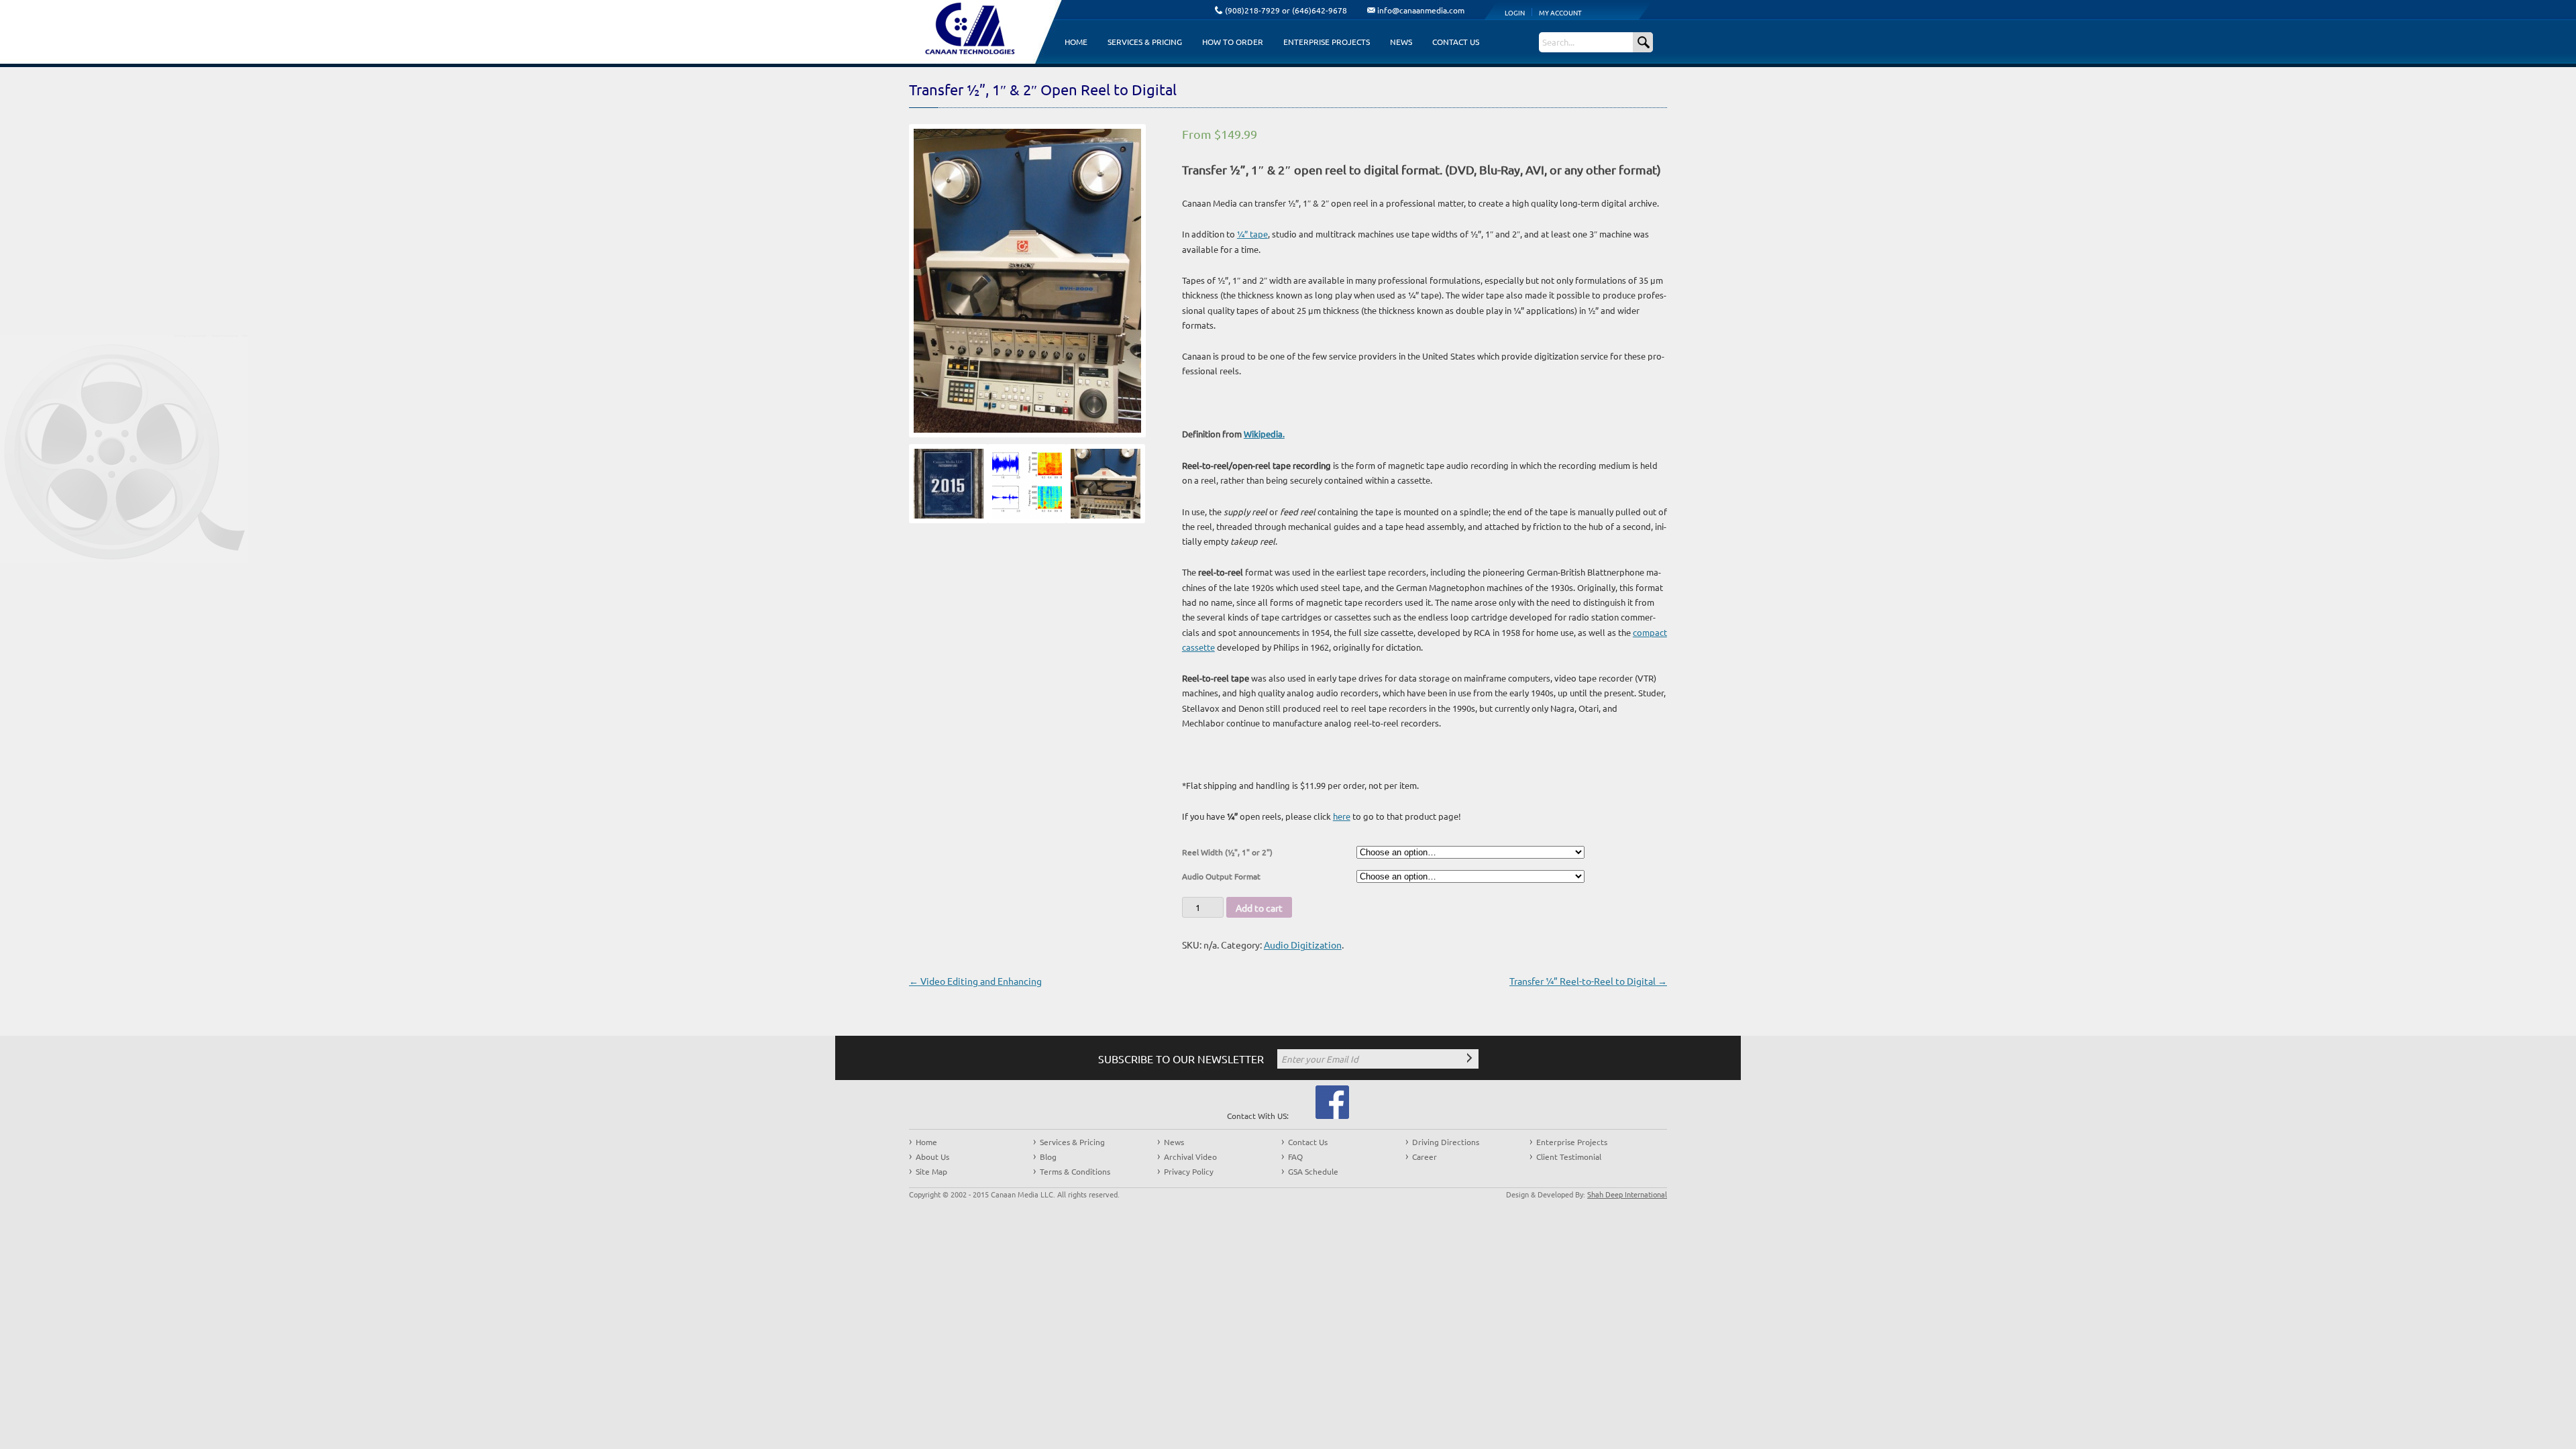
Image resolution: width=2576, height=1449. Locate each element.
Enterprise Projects (1327, 42)
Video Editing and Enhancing (975, 981)
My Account (1560, 12)
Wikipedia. (1264, 434)
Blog (1048, 1157)
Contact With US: (1258, 1116)
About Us (932, 1157)
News (1401, 42)
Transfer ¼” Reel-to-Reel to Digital (1588, 981)
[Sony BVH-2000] (1101, 487)
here (1342, 816)
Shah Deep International (1627, 1194)
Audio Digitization (1303, 945)
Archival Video (1190, 1157)
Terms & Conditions (1075, 1171)
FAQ (1295, 1157)
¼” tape (1252, 234)
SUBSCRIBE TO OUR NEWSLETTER (1181, 1059)
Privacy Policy (1189, 1171)
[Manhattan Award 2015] (944, 487)
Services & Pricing (1145, 42)
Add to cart (1259, 908)
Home (1076, 42)
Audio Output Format (1221, 876)
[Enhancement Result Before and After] (1022, 487)
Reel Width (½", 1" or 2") (1227, 852)
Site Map (931, 1171)
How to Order (1233, 42)
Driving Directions (1446, 1142)
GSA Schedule (1313, 1171)
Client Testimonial (1569, 1157)
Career (1425, 1157)
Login (1515, 12)
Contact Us (1456, 42)
